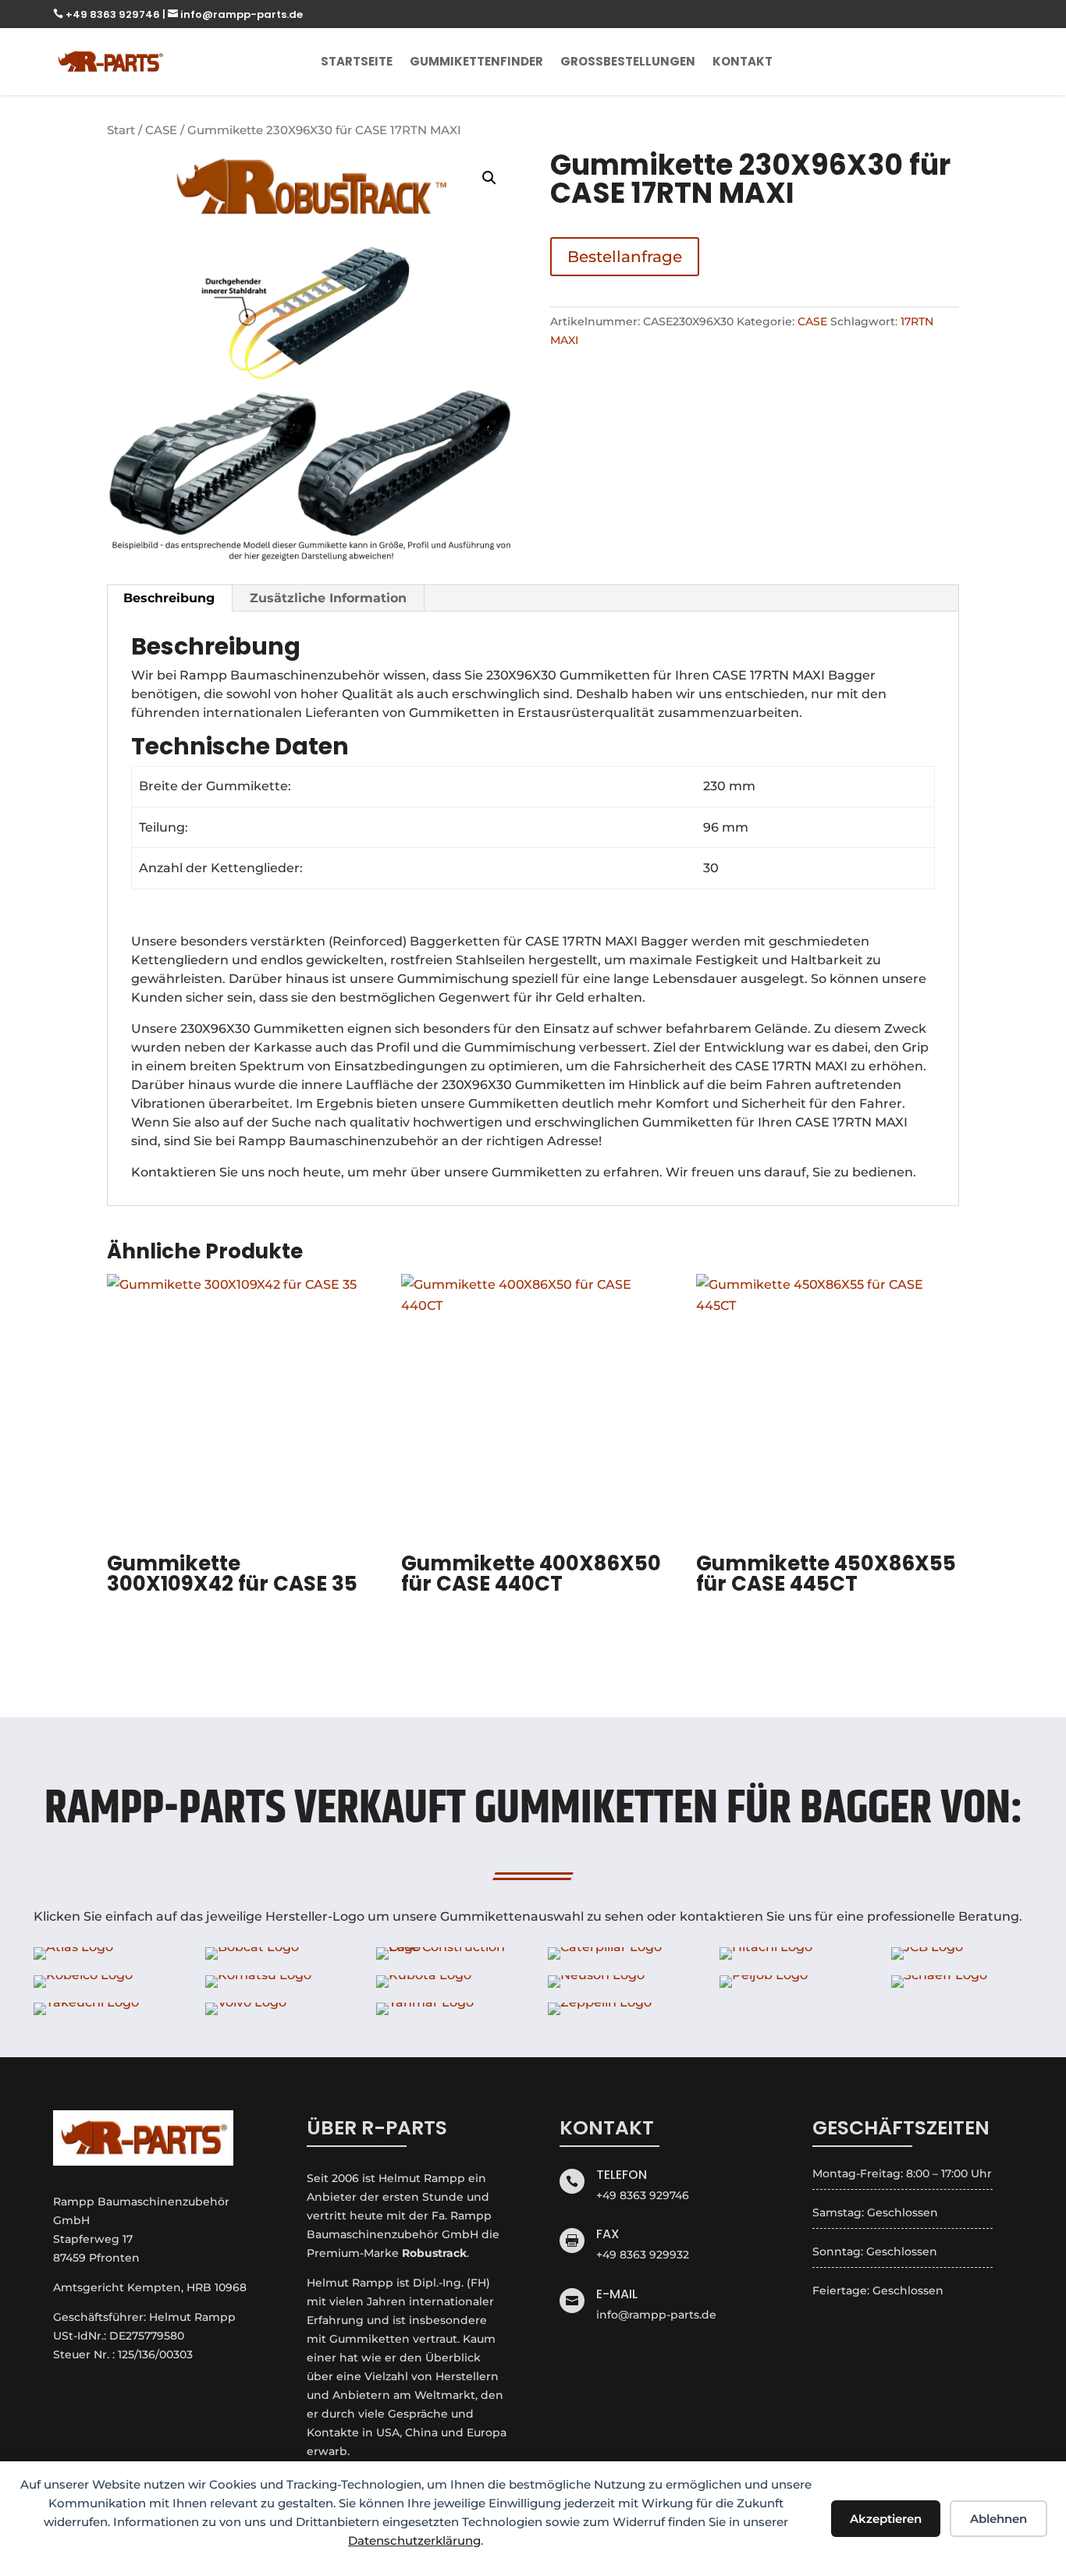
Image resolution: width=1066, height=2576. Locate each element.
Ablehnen (998, 2519)
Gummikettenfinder (476, 61)
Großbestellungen (628, 61)
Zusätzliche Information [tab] (328, 598)
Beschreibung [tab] (169, 598)
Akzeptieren (886, 2519)
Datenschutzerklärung (414, 2541)
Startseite (357, 61)
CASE (161, 130)
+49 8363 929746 (108, 14)
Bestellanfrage (625, 257)
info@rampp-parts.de (235, 14)
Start (121, 130)
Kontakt (743, 61)
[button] (489, 178)
